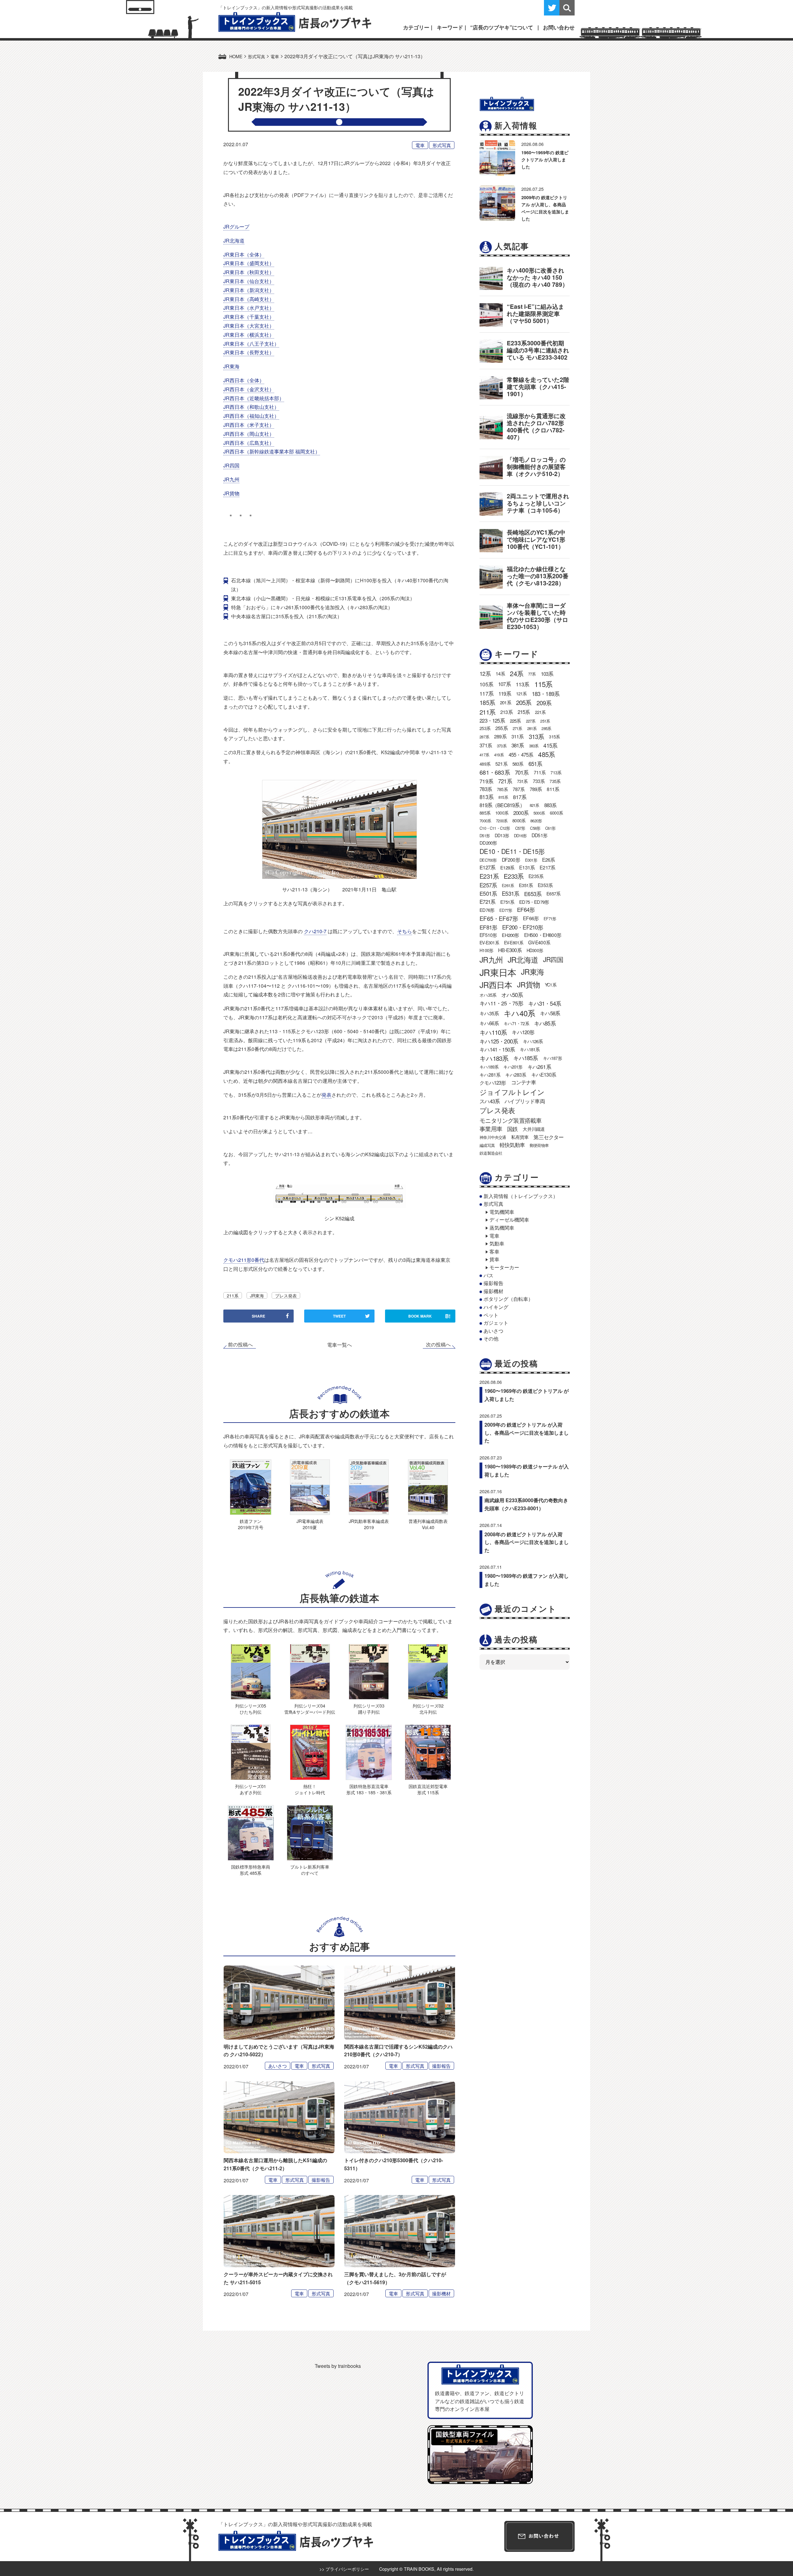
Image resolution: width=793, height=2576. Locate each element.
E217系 (547, 867)
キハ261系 (539, 1067)
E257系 (488, 885)
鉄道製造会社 (491, 1153)
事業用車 (491, 1129)
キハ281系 (490, 1074)
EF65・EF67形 (499, 918)
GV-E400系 (539, 942)
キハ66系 (489, 1023)
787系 (519, 789)
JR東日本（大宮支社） (249, 326)
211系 (233, 1295)
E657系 (553, 893)
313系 (537, 736)
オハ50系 (512, 995)
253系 (485, 728)
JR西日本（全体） (244, 380)
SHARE (258, 1316)
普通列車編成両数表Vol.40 (428, 1524)
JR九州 (231, 479)
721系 (505, 781)
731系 (522, 781)
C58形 (535, 828)
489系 (485, 764)
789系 (536, 789)
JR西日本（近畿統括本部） (254, 398)
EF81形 (488, 927)
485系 (546, 754)
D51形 (485, 835)
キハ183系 (494, 1058)
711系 (540, 772)
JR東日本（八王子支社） (251, 344)
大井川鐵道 (534, 1129)
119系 (505, 693)
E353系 (545, 885)
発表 (326, 1095)
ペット (491, 1315)
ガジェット (496, 1323)
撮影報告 (441, 2066)
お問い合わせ (559, 27)
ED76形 (487, 910)
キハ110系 (493, 1032)
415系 (550, 745)
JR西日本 (496, 985)
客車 (494, 1251)
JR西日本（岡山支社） (249, 434)
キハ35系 (489, 1013)
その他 (491, 1338)
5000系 (539, 813)
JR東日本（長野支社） (249, 352)
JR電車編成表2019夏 (310, 1524)
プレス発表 (286, 1295)
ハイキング (496, 1307)
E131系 (527, 867)
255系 (502, 728)
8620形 (536, 821)
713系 (556, 772)
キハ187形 (552, 1058)
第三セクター (548, 1137)
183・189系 (546, 693)
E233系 (514, 876)
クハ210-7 (315, 931)
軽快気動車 (512, 1145)
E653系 (533, 894)
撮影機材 (441, 2293)
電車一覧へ (340, 1345)
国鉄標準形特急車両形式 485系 (251, 1870)
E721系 (487, 902)
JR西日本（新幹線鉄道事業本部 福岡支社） (272, 451)
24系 (517, 673)
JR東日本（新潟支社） (249, 290)
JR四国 (231, 465)
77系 (532, 674)
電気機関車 (502, 1212)
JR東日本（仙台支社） (249, 281)
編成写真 (487, 1145)
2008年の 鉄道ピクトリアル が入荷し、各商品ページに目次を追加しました (527, 1542)
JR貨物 (231, 493)
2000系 (521, 813)
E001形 (531, 860)
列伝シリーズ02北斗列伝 (428, 1709)
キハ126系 (533, 1041)
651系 (535, 763)
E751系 (507, 902)
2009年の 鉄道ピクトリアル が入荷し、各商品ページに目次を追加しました (527, 1432)
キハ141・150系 (497, 1049)
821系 (535, 805)
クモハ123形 (493, 1082)
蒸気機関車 (502, 1228)
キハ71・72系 (516, 1023)
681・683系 (495, 772)
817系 (520, 797)
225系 (515, 721)
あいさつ (278, 2066)
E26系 (549, 860)
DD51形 (539, 835)
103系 (547, 674)
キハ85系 (545, 1023)
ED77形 (506, 910)
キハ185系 (526, 1058)
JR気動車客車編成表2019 (369, 1524)
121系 (521, 693)
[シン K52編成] (339, 1195)
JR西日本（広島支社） (249, 443)
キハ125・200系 (499, 1041)
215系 (524, 712)
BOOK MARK (429, 1316)
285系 (546, 728)
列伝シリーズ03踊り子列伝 (369, 1709)
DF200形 (511, 860)
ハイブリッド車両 (525, 1101)
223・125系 (492, 720)
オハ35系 (488, 995)
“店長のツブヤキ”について (502, 27)
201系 (506, 702)
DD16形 (520, 835)
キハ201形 (513, 1067)
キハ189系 (489, 1067)
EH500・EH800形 (543, 935)
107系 (504, 684)
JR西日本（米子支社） (249, 425)
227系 (531, 721)
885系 (485, 813)
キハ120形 (523, 1032)
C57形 (520, 828)
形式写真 (442, 145)
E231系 (489, 876)
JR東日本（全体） (244, 254)
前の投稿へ (240, 1345)
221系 (540, 712)
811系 (553, 789)
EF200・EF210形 (523, 927)
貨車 (494, 1259)
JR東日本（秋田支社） (249, 272)
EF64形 (526, 910)
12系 (485, 673)
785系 (502, 789)
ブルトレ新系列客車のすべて (310, 1870)
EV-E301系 (489, 942)
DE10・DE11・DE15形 (512, 851)
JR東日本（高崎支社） (249, 299)
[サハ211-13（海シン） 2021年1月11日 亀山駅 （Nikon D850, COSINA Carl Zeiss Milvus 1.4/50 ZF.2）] (339, 830)
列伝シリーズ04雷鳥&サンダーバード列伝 (310, 1709)
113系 (523, 684)
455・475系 (521, 754)
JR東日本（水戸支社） (249, 308)
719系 (486, 781)
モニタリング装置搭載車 (510, 1120)
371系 (486, 745)
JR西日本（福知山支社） (251, 416)
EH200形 (510, 935)
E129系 (507, 867)
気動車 (497, 1243)
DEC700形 (488, 860)
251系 (545, 721)
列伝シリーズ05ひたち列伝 (251, 1709)
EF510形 (488, 935)
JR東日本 (498, 972)
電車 (420, 145)
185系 (487, 702)
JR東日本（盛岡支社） (249, 263)
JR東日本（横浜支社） (249, 335)
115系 (543, 684)
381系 (518, 745)
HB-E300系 (510, 950)
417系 (484, 755)
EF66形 (531, 918)
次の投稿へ (438, 1345)
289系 (500, 736)
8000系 (519, 820)
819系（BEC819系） (502, 805)
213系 (506, 712)
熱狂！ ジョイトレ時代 (310, 1789)
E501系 (488, 893)
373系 (502, 746)
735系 (555, 781)
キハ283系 (516, 1074)
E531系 (510, 893)
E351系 (526, 885)
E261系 (508, 885)
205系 (524, 702)
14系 (500, 673)
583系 (518, 764)
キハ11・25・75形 (501, 1003)
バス (489, 1275)
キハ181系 (530, 1049)
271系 (517, 728)
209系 (544, 703)
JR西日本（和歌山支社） (251, 407)
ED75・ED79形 (534, 902)
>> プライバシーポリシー (344, 2569)
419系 (499, 755)
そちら (405, 931)
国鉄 (512, 1129)
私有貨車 (520, 1137)
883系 (550, 805)
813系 (486, 797)
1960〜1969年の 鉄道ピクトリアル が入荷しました (545, 160)
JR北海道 (234, 241)
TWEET (339, 1316)
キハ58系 (550, 1013)
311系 (518, 736)
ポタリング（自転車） (508, 1299)
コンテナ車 (524, 1082)
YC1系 (551, 985)
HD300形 (535, 950)
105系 (486, 684)
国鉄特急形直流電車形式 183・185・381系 (369, 1789)
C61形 (550, 828)
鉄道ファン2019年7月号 (251, 1524)
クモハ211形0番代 (244, 1260)
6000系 (556, 813)
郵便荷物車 (539, 1145)
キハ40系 (519, 1013)
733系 (539, 781)
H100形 (486, 950)
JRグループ (236, 227)
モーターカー (504, 1267)
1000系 (502, 813)
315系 (554, 737)
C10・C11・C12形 (495, 828)
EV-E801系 (514, 942)
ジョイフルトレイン (512, 1092)
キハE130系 (544, 1074)
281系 (532, 728)
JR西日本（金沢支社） (249, 389)
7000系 (485, 821)
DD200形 (488, 843)
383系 (534, 746)
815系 (503, 797)
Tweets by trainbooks (338, 2366)
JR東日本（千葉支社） (249, 317)
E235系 (536, 876)
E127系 (487, 867)
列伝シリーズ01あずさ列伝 (251, 1789)
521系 (501, 763)
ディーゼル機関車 (509, 1220)
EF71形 (550, 918)
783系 (486, 789)
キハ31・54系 (545, 1003)
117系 (486, 693)
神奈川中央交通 (493, 1137)
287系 (484, 737)
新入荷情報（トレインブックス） (521, 1196)
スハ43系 (490, 1101)
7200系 (502, 821)
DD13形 (502, 835)
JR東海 (231, 366)
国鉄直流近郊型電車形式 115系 (428, 1789)
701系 (522, 772)
